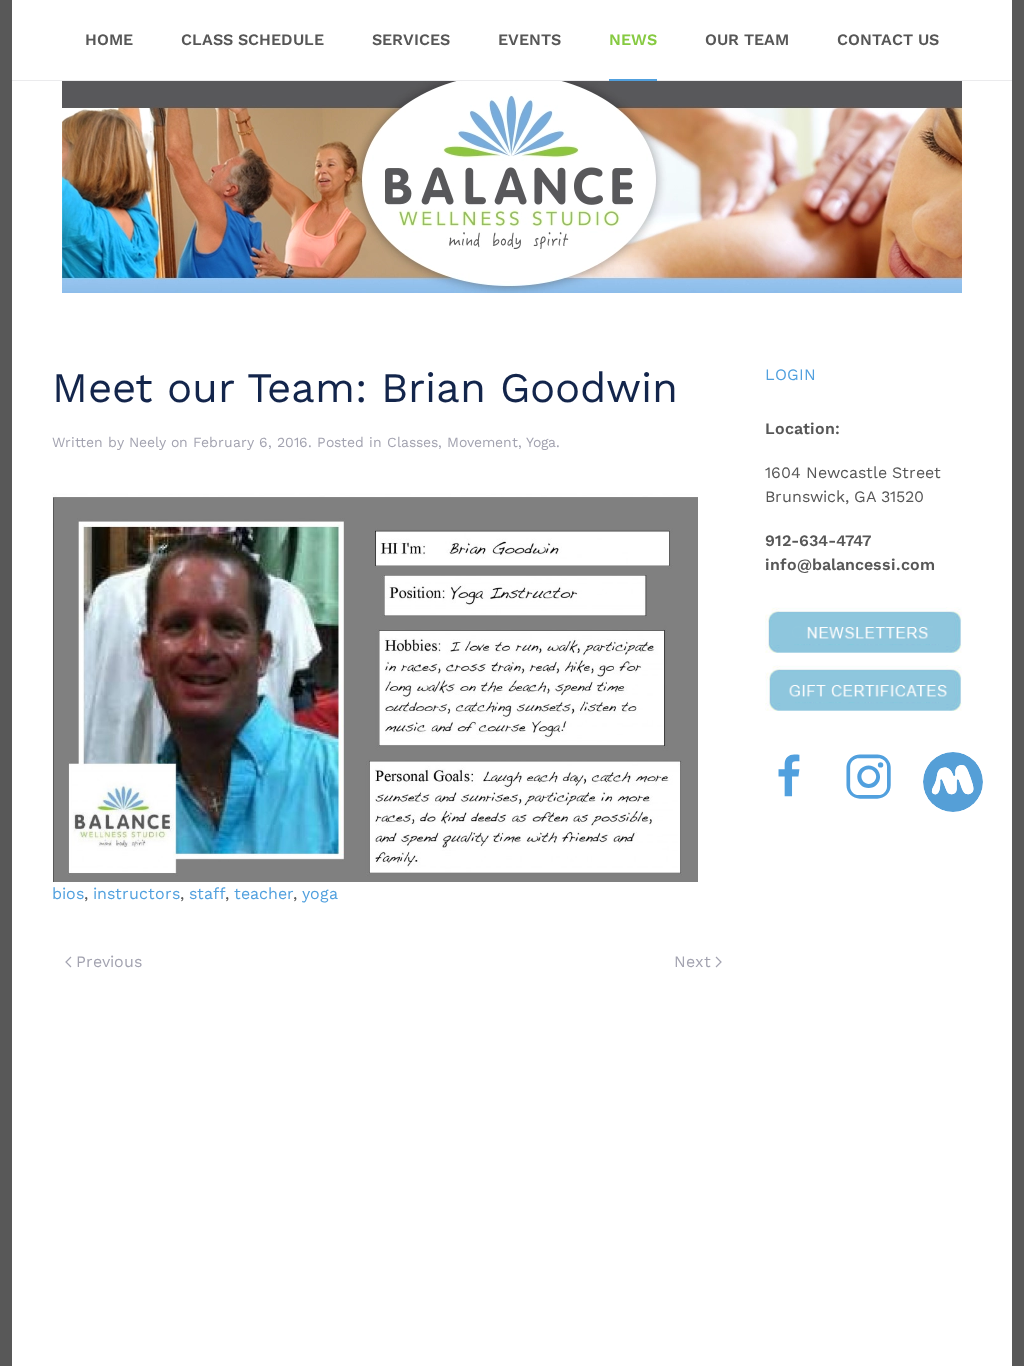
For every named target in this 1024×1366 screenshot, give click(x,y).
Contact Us (888, 39)
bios (68, 893)
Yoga (541, 442)
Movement (482, 442)
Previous (109, 961)
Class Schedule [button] (252, 39)
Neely (147, 442)
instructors (136, 893)
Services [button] (411, 39)
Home (109, 39)
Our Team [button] (747, 39)
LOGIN (790, 374)
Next (692, 961)
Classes (412, 442)
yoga (320, 893)
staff (207, 893)
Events (529, 39)
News (633, 39)
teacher (263, 893)
